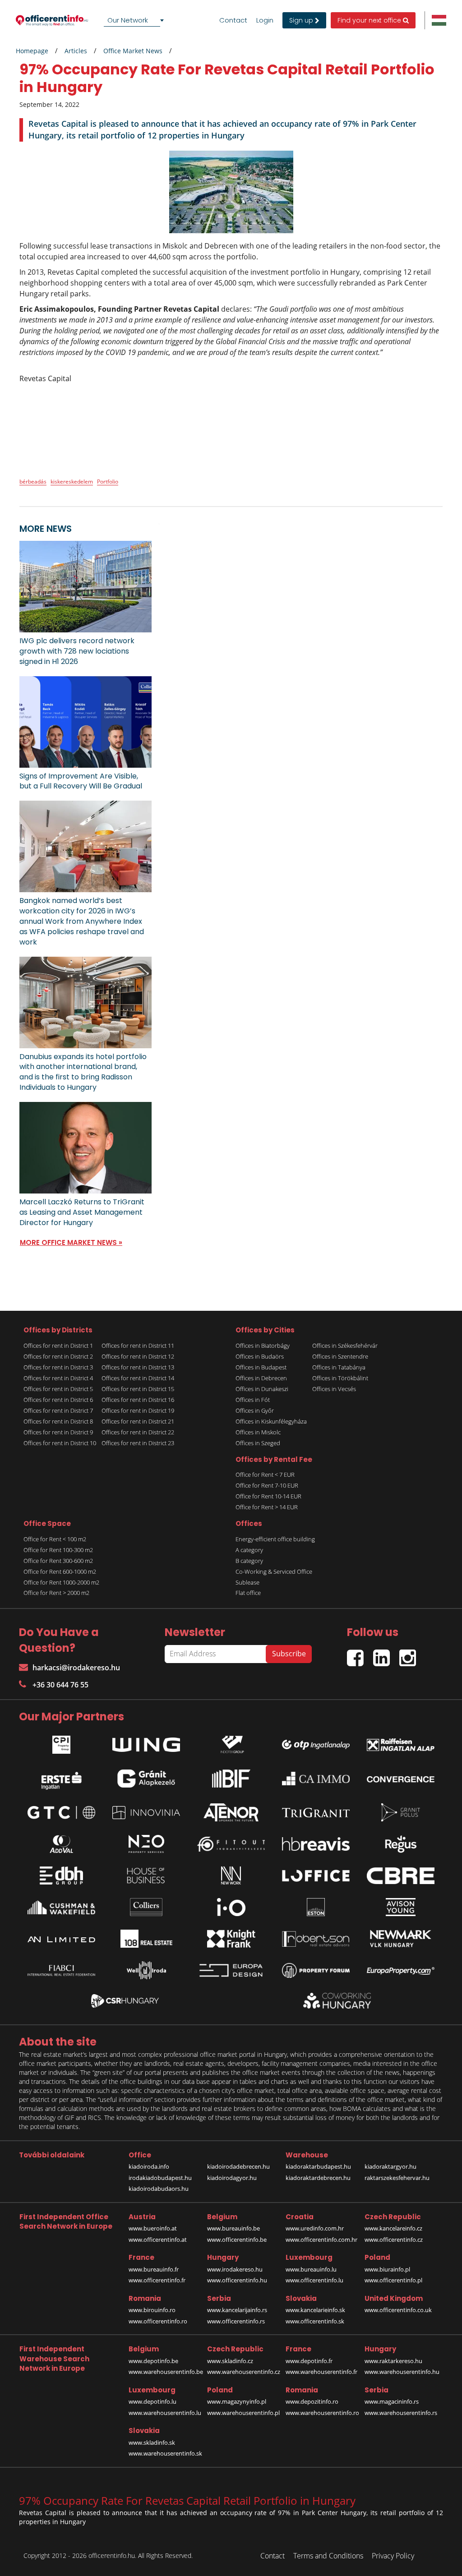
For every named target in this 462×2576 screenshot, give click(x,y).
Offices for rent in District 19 (138, 1410)
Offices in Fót (253, 1400)
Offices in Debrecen (261, 1378)
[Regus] (401, 1844)
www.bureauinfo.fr (154, 2269)
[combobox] (135, 20)
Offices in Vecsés (334, 1389)
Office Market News (133, 51)
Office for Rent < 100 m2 (55, 1539)
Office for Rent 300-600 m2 (58, 1561)
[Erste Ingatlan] (61, 1779)
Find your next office (370, 20)
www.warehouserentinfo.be (166, 2372)
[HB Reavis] (316, 1844)
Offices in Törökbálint (340, 1378)
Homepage (32, 51)
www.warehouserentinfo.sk (165, 2453)
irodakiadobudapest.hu (160, 2178)
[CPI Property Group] (61, 1742)
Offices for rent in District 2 (58, 1356)
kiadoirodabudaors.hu (159, 2189)
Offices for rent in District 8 (58, 1421)
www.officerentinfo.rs (236, 2321)
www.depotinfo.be (153, 2361)
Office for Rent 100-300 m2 (58, 1550)
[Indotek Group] (231, 1742)
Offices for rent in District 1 (58, 1346)
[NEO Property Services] (146, 1844)
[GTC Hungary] (61, 1813)
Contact (233, 20)
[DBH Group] (61, 1876)
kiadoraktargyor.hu (390, 2166)
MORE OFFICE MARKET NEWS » (71, 1242)
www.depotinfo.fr (309, 2361)
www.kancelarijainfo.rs (237, 2310)
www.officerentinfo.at (158, 2240)
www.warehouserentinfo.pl (243, 2413)
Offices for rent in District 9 (58, 1432)
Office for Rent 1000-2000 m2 (61, 1582)
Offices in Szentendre (340, 1356)
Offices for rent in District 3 (58, 1367)
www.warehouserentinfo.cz (244, 2372)
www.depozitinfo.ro (312, 2401)
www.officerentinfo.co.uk (398, 2310)
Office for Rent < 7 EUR (265, 1475)
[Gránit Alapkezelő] (146, 1779)
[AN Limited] (61, 1939)
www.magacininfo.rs (392, 2401)
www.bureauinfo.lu (311, 2269)
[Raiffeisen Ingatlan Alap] (401, 1743)
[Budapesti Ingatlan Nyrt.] (231, 1779)
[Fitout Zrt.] (231, 1844)
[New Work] (231, 1876)
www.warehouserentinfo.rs (401, 2413)
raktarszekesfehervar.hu (397, 2178)
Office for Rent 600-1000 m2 (60, 1571)
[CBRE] (401, 1876)
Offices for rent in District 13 (138, 1367)
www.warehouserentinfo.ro (322, 2413)
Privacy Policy (393, 2556)
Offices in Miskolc (258, 1432)
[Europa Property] (401, 1970)
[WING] (146, 1742)
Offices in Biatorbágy (263, 1346)
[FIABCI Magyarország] (61, 1971)
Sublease (247, 1582)
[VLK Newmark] (401, 1939)
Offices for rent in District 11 (138, 1346)
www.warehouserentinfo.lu (165, 2413)
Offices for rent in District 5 (58, 1389)
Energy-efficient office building (275, 1539)
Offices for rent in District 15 (138, 1389)
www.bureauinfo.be (233, 2228)
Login (265, 20)
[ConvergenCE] (401, 1779)
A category (249, 1550)
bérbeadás (33, 482)
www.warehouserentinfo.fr (321, 2372)
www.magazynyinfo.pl (237, 2401)
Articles (76, 51)
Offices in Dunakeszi (262, 1389)
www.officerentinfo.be (237, 2240)
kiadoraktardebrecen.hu (318, 2178)
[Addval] (61, 1844)
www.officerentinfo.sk (315, 2321)
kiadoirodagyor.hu (232, 2178)
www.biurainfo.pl (387, 2269)
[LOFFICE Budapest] (316, 1876)
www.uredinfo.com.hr (315, 2228)
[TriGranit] (316, 1813)
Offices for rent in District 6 (58, 1400)
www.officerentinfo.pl (393, 2280)
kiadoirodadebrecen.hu (238, 2166)
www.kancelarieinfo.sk (315, 2310)
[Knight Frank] (231, 1939)
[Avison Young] (401, 1907)
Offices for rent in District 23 (138, 1443)
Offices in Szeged (258, 1443)
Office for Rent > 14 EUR (267, 1507)
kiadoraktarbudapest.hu (318, 2166)
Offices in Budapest (261, 1367)
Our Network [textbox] (128, 20)
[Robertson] (316, 1939)
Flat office (248, 1593)
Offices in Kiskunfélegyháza (271, 1421)
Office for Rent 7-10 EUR (267, 1485)
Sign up (302, 20)
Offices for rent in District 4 (58, 1378)
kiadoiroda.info (149, 2166)
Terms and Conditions (328, 2556)
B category (249, 1561)
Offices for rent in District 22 (138, 1432)
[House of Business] (146, 1876)
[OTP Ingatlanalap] (316, 1743)
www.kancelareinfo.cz (393, 2228)
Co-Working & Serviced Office (274, 1571)
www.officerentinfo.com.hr (321, 2240)
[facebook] (360, 1654)
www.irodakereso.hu (235, 2269)
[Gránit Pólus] (401, 1812)
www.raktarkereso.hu (393, 2361)
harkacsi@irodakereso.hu (76, 1668)
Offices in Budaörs (260, 1356)
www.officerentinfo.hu (237, 2280)
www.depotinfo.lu (152, 2401)
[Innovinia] (146, 1813)
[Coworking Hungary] (337, 2001)
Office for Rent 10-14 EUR (268, 1496)
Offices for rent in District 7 (58, 1410)
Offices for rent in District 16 (138, 1400)
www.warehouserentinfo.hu (402, 2372)
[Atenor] (231, 1812)
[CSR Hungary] (125, 2001)
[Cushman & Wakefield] (61, 1908)
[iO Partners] (231, 1907)
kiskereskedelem (72, 482)
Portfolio (108, 482)
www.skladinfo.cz (230, 2361)
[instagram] (410, 1654)
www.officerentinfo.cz (394, 2240)
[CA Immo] (316, 1779)
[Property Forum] (316, 1970)
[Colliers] (146, 1907)
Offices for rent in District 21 (138, 1421)
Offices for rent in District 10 (60, 1443)
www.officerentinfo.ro (158, 2321)
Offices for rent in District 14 (138, 1378)
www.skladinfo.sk (152, 2442)
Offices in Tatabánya (339, 1367)
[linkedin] (386, 1654)
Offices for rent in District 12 (138, 1356)
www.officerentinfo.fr (157, 2280)
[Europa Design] (231, 1970)
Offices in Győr (255, 1410)
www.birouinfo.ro (152, 2310)
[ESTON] (316, 1907)
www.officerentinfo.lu (314, 2280)
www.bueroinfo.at (153, 2228)
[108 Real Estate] (146, 1939)
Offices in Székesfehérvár (345, 1346)
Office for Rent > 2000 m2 (56, 1593)
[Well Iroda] (146, 1970)
